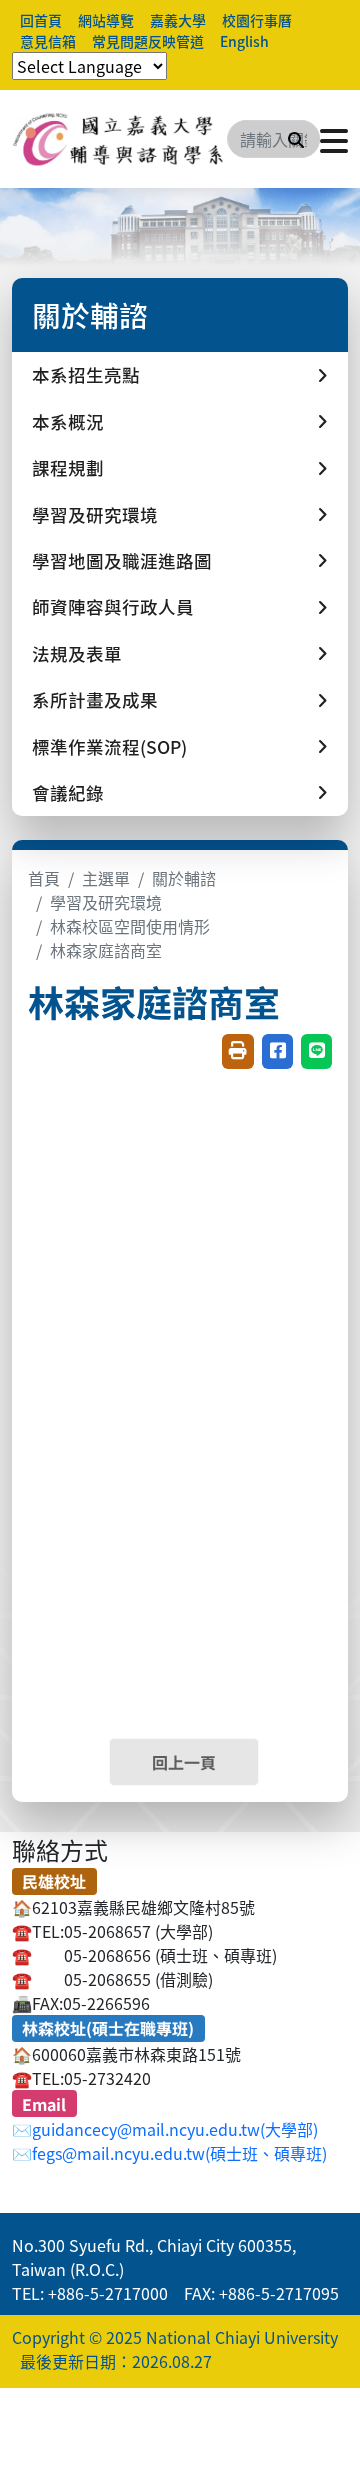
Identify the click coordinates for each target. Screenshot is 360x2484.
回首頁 (41, 20)
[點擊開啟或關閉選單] (334, 139)
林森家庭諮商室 (106, 950)
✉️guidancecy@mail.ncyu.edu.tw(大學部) (165, 2129)
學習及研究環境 (106, 902)
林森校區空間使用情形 (130, 926)
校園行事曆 (257, 20)
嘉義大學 (178, 20)
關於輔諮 (184, 878)
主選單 (106, 878)
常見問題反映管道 (148, 41)
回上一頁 (184, 1762)
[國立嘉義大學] (120, 139)
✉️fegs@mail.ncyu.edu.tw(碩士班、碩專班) (169, 2153)
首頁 (44, 878)
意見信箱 (48, 41)
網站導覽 (106, 20)
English (244, 41)
